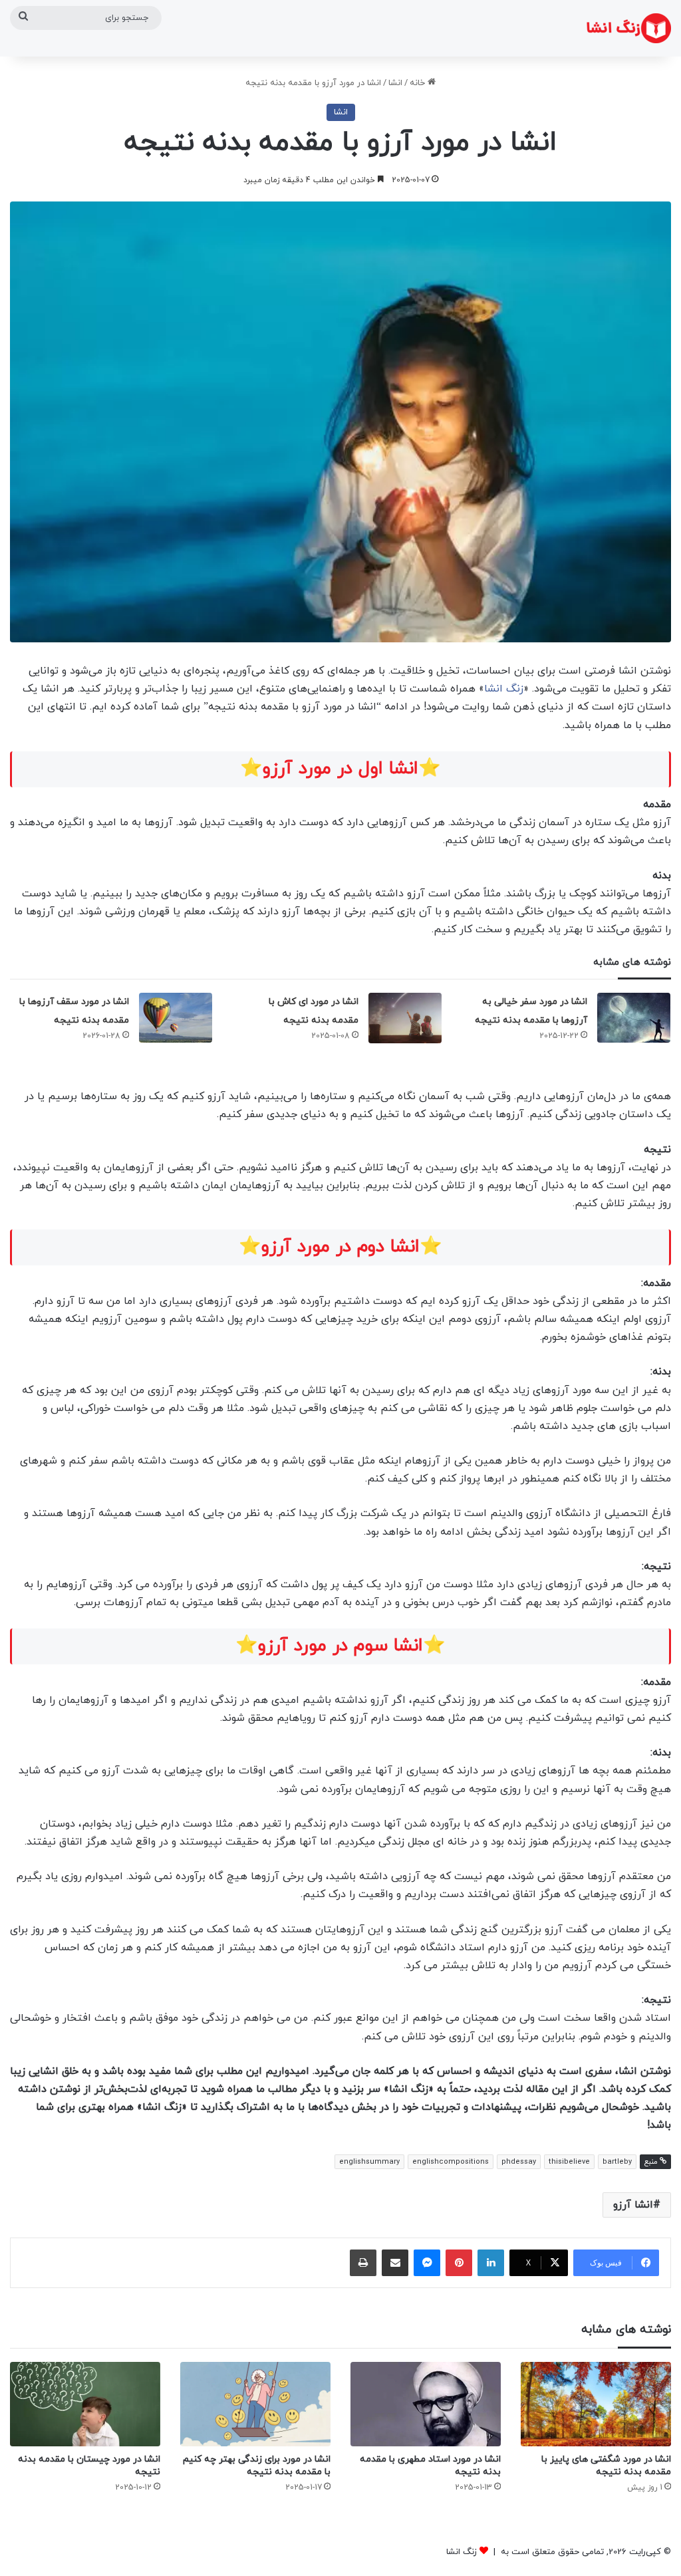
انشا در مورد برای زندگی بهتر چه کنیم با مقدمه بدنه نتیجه (257, 2466)
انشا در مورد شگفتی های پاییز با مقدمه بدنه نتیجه (606, 2466)
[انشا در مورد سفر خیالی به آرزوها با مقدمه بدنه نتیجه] (634, 1018)
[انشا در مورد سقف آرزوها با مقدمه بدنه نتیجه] (176, 1018)
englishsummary (369, 2162)
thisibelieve (569, 2162)
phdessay (519, 2162)
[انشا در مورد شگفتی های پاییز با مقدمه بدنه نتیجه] (596, 2404)
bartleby (617, 2162)
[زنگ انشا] (629, 28)
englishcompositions (451, 2162)
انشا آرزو (633, 2205)
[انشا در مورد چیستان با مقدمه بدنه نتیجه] (85, 2404)
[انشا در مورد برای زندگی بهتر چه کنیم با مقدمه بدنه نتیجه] (255, 2404)
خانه (419, 83)
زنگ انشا (504, 689)
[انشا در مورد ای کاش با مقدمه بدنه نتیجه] (405, 1018)
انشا (395, 83)
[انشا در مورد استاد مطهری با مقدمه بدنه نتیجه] (426, 2404)
